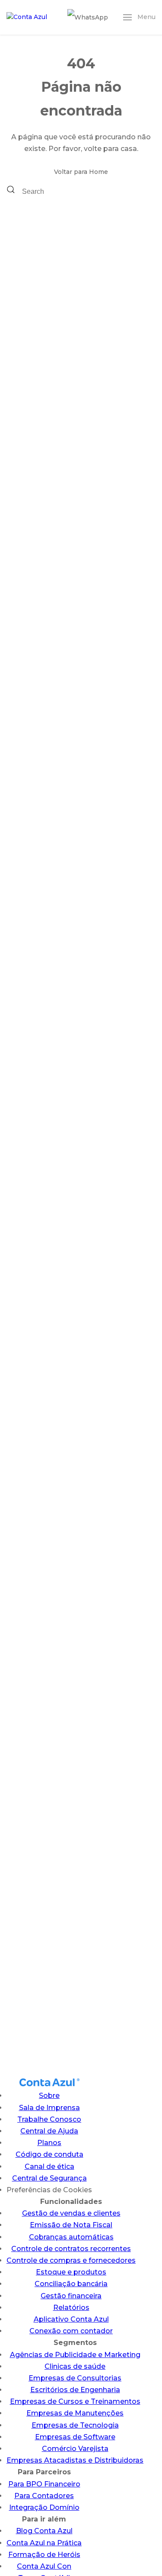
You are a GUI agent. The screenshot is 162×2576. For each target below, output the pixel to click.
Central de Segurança (49, 2178)
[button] (139, 17)
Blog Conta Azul (44, 2531)
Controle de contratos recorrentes (71, 2249)
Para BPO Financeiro (44, 2484)
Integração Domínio (44, 2507)
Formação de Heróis (44, 2555)
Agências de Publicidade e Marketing (75, 2355)
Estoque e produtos (71, 2272)
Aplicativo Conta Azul (71, 2319)
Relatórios (71, 2308)
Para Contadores (44, 2496)
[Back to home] (28, 17)
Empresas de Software (75, 2437)
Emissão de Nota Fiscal (71, 2225)
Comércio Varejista (75, 2449)
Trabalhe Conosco (49, 2119)
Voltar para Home (81, 172)
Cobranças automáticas (71, 2237)
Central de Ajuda (49, 2131)
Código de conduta (49, 2154)
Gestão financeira (71, 2296)
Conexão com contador (71, 2331)
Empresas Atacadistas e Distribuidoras (75, 2460)
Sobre (49, 2096)
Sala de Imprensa (49, 2108)
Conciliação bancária (71, 2284)
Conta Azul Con (44, 2566)
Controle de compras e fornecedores (71, 2260)
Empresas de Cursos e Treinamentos (75, 2401)
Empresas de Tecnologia (75, 2425)
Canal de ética (49, 2166)
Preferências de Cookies (49, 2190)
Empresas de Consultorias (75, 2378)
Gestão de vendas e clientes (71, 2213)
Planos (49, 2143)
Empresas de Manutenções (75, 2413)
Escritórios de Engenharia (75, 2390)
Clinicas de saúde (75, 2366)
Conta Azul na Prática (44, 2543)
